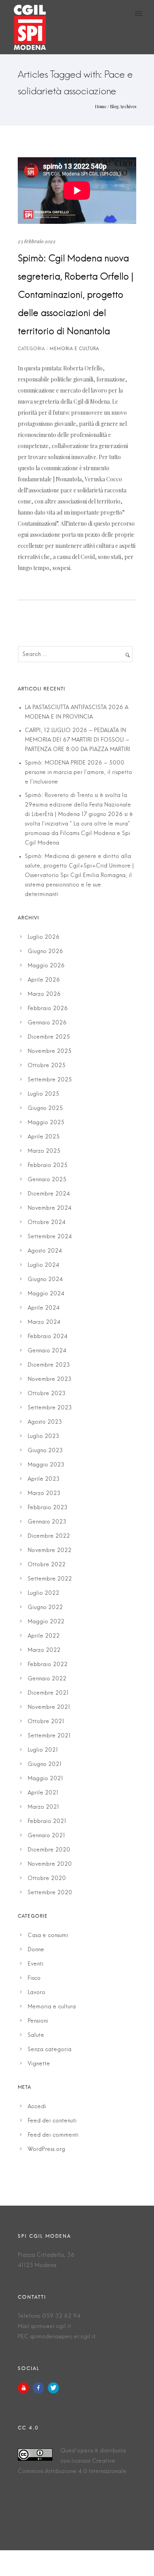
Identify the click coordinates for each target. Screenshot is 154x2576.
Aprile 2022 (44, 1636)
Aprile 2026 (44, 980)
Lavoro (37, 1993)
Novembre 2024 (50, 1208)
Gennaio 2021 (46, 1836)
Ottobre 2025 (47, 1066)
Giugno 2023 (45, 1451)
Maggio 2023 (46, 1465)
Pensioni (38, 2021)
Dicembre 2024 (49, 1194)
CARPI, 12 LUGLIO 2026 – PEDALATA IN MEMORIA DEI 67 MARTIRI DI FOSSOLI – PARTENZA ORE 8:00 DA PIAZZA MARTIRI (78, 740)
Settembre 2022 (50, 1579)
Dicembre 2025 (49, 1037)
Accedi (37, 2107)
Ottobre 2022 (47, 1565)
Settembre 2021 (49, 1736)
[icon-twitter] (53, 2388)
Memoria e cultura (52, 2007)
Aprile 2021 (43, 1793)
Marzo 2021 (43, 1807)
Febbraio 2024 (48, 1337)
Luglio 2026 (44, 937)
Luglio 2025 (43, 1094)
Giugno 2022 (45, 1607)
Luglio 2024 (43, 1265)
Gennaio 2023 (47, 1522)
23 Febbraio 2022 (37, 241)
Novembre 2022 (50, 1550)
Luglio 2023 (43, 1436)
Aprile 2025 (44, 1137)
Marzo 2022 (44, 1650)
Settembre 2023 (50, 1408)
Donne (36, 1950)
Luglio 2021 (43, 1750)
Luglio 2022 (43, 1593)
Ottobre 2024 (47, 1222)
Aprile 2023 (44, 1479)
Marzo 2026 (44, 994)
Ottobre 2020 (47, 1878)
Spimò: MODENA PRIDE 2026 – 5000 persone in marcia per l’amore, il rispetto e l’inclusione (79, 772)
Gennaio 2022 (47, 1679)
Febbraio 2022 (48, 1665)
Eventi (36, 1964)
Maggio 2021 (45, 1779)
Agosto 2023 (45, 1422)
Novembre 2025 (50, 1051)
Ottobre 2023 (47, 1394)
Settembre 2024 (50, 1237)
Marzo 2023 (44, 1493)
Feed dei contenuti (52, 2121)
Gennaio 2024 (47, 1351)
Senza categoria (50, 2050)
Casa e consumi (48, 1935)
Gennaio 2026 (47, 1023)
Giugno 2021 (45, 1764)
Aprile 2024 (44, 1308)
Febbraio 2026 (48, 1009)
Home (101, 106)
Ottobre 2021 (46, 1722)
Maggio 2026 (46, 966)
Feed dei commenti (53, 2135)
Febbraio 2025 (48, 1165)
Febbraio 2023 (48, 1508)
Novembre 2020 (50, 1864)
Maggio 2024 (46, 1294)
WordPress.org (46, 2149)
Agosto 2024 (45, 1251)
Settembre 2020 (50, 1893)
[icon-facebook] (40, 2388)
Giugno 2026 (45, 951)
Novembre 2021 (49, 1707)
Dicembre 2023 (49, 1365)
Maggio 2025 (46, 1123)
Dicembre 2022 (49, 1536)
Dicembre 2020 (49, 1850)
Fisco (34, 1978)
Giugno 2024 (45, 1279)
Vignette (39, 2064)
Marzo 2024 (44, 1322)
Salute (36, 2035)
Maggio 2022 (46, 1622)
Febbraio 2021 (47, 1821)
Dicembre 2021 (48, 1693)
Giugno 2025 (45, 1108)
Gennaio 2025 (47, 1180)
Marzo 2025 (44, 1151)
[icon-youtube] (25, 2388)
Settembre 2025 (50, 1080)
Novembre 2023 (50, 1379)
